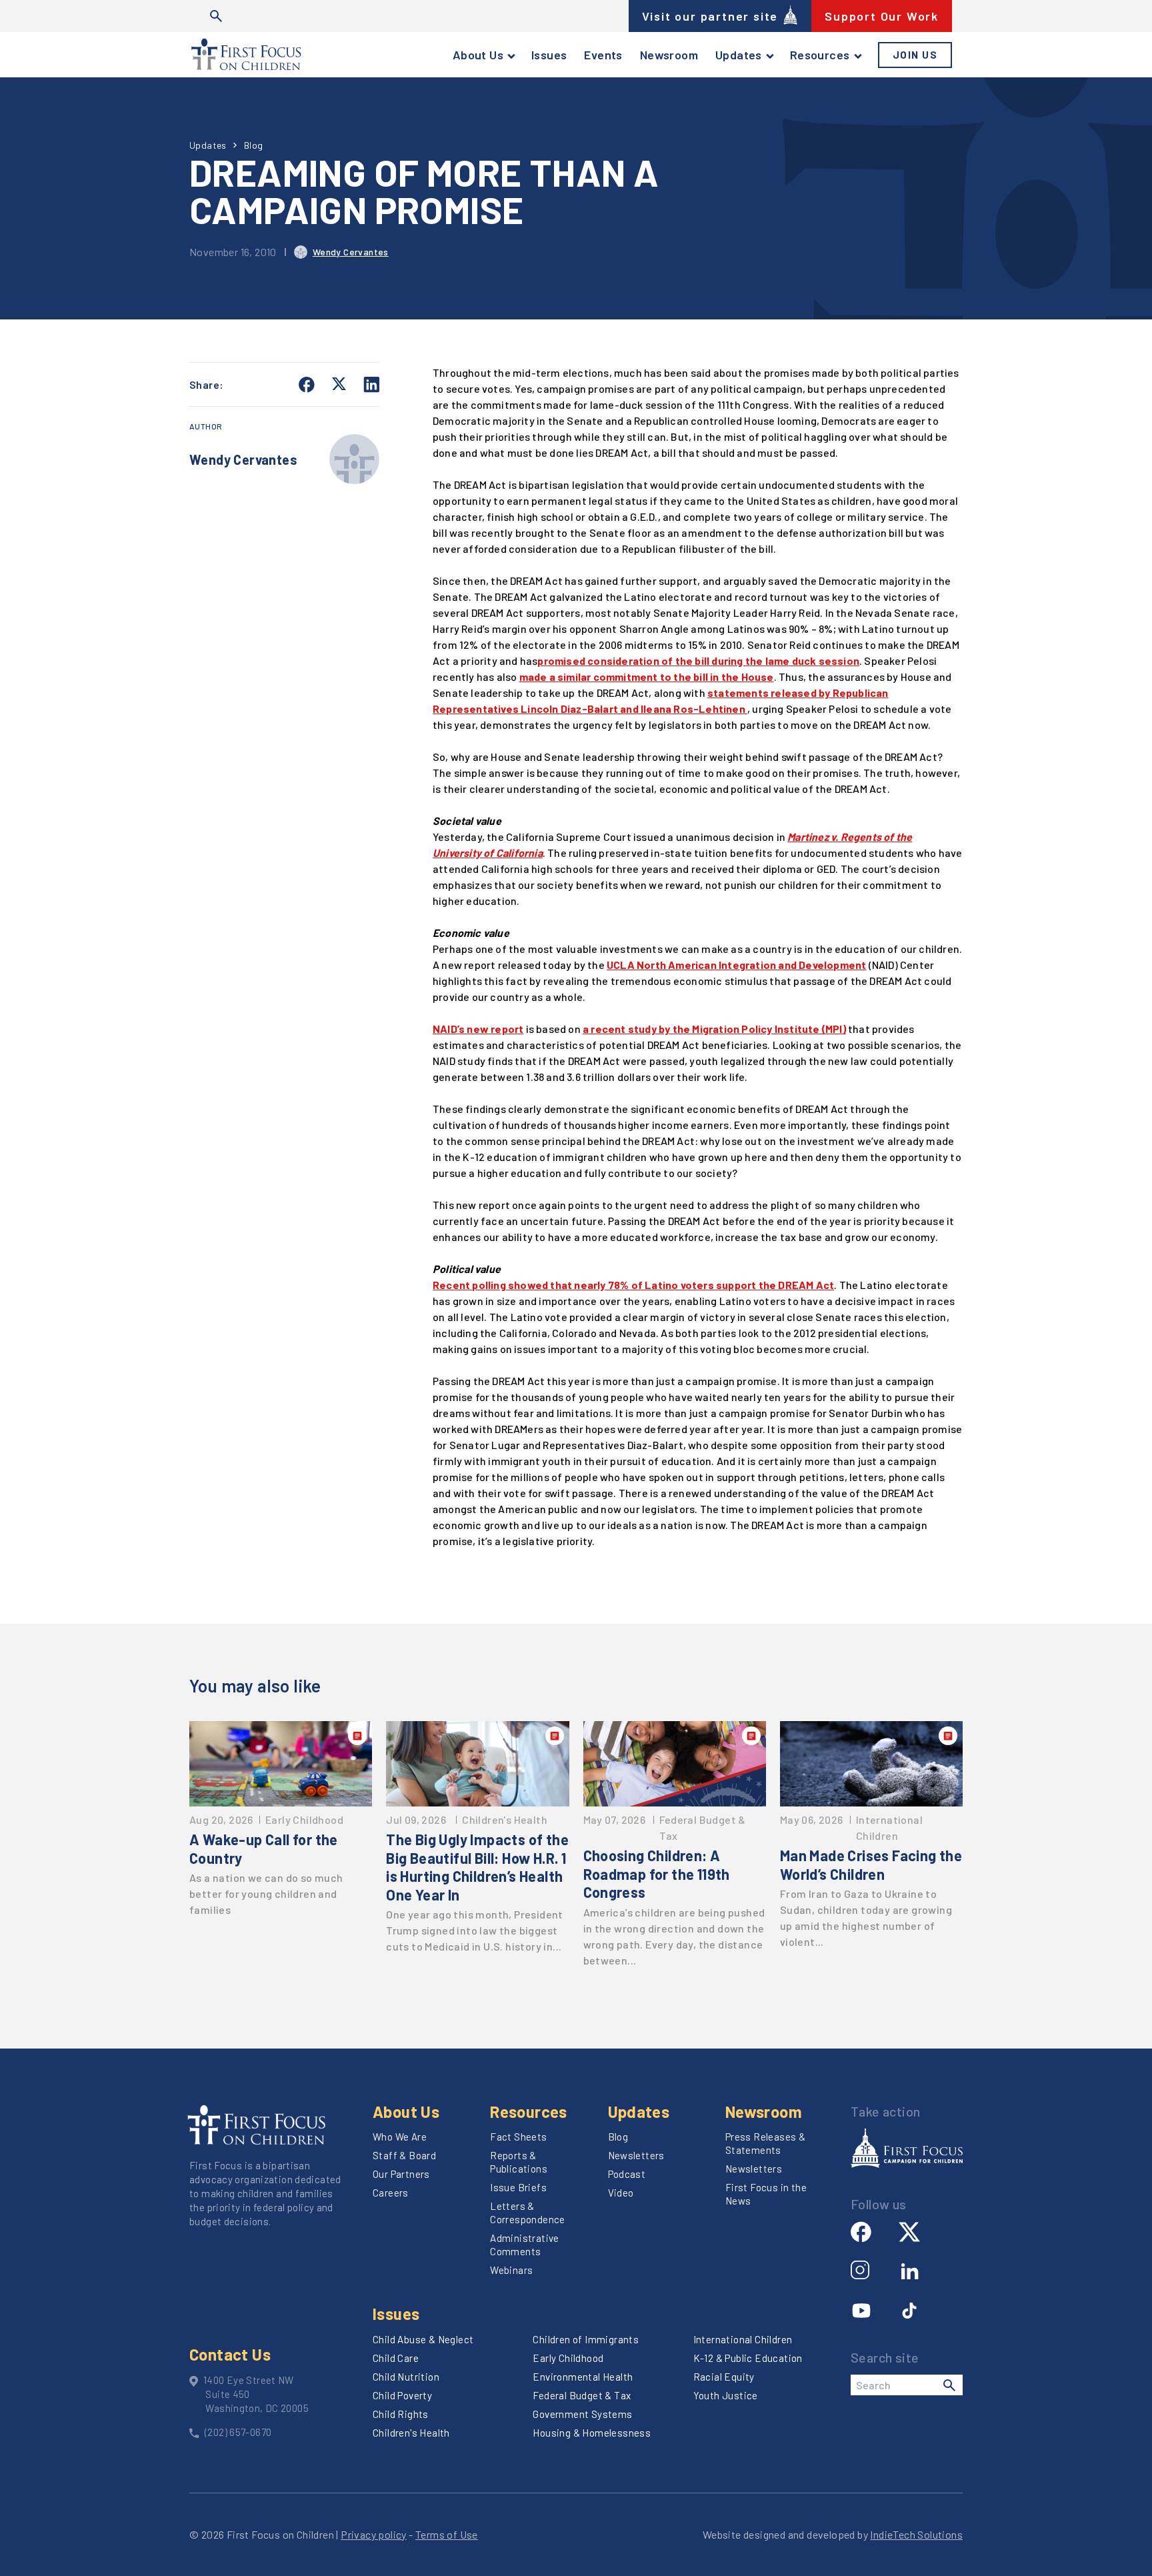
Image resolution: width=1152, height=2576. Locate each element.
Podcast (627, 2174)
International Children (743, 2339)
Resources (820, 55)
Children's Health (411, 2433)
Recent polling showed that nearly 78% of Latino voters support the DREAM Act (633, 1285)
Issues (549, 55)
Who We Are (400, 2137)
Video (621, 2193)
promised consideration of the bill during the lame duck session (698, 661)
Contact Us (230, 2354)
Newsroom (669, 55)
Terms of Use (447, 2534)
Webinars (511, 2270)
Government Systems (582, 2414)
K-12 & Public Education (748, 2358)
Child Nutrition (406, 2377)
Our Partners (401, 2174)
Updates (739, 55)
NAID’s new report (478, 1029)
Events (603, 55)
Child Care (396, 2358)
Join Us (915, 55)
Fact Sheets (518, 2137)
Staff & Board (404, 2155)
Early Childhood (568, 2358)
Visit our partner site (710, 16)
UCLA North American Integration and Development (736, 965)
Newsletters (636, 2155)
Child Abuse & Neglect (423, 2339)
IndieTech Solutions (916, 2534)
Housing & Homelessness (592, 2433)
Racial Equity (724, 2377)
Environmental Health (583, 2377)
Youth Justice (726, 2395)
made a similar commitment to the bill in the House (647, 677)
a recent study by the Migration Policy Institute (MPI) (714, 1029)
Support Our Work (882, 16)
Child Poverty (402, 2395)
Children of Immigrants (586, 2339)
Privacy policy (374, 2534)
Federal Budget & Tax (582, 2395)
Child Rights (401, 2414)
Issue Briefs (518, 2187)
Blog (254, 145)
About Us (478, 55)
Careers (391, 2193)
